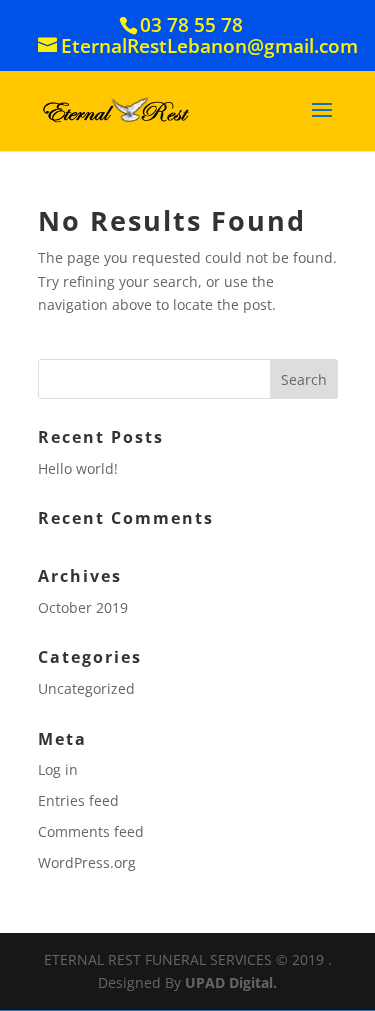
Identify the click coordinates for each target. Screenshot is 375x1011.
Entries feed (78, 800)
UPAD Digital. (231, 982)
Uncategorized (86, 688)
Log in (58, 769)
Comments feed (91, 831)
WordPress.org (87, 862)
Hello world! (78, 468)
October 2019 (83, 607)
